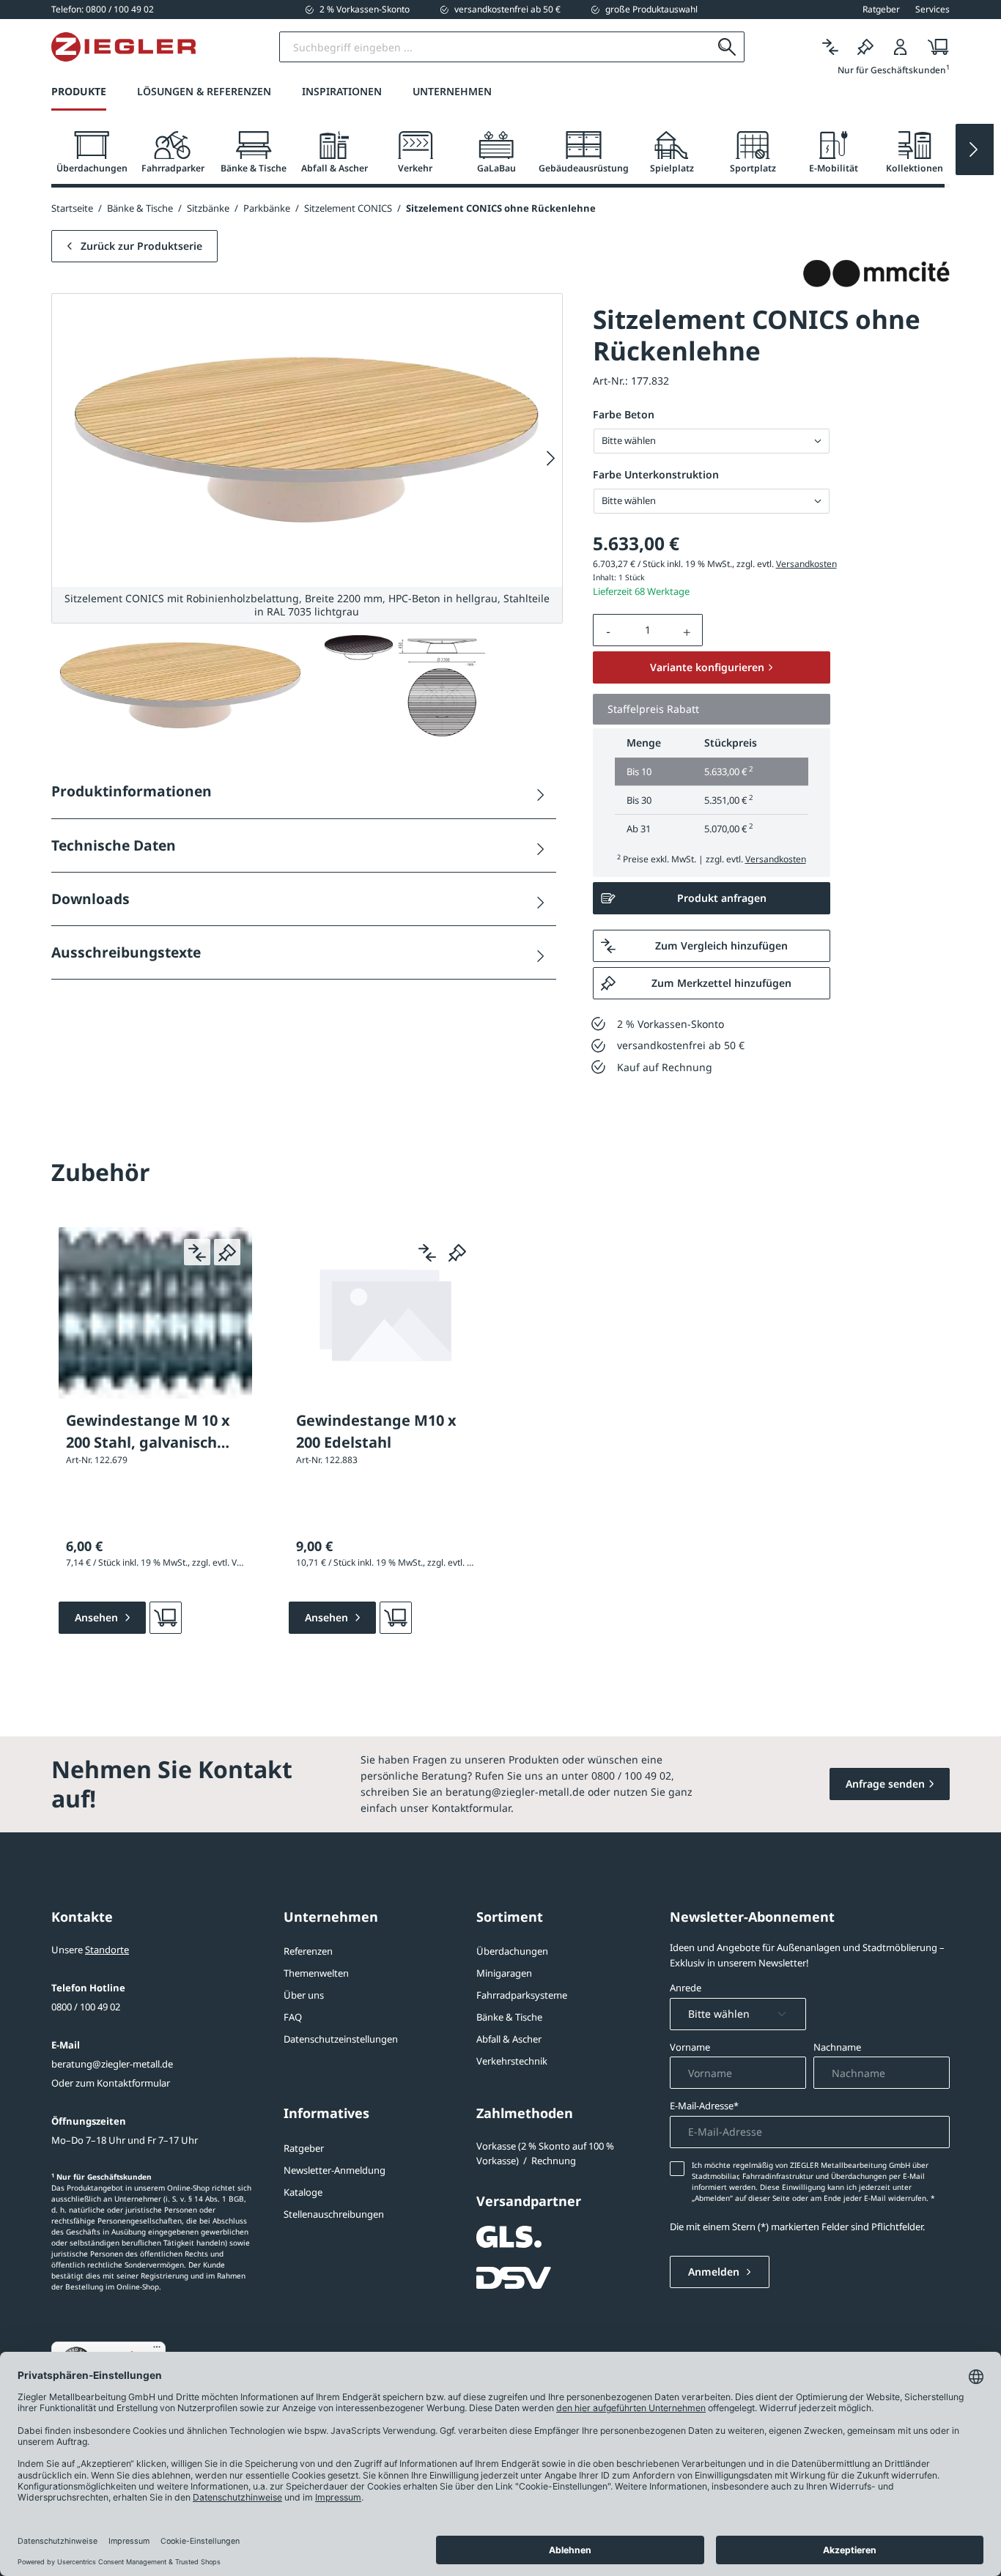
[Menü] (157, 2350)
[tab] (92, 153)
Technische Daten (114, 845)
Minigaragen (504, 1973)
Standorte (107, 1950)
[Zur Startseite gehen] (123, 47)
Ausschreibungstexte (126, 952)
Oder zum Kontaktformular (111, 2083)
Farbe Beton (624, 414)
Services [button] (932, 10)
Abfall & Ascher (509, 2039)
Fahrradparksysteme (522, 1995)
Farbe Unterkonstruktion (656, 474)
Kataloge (303, 2192)
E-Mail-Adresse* (704, 2106)
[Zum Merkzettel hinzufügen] (227, 1252)
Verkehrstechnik (512, 2061)
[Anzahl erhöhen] (687, 630)
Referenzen (308, 1951)
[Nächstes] (551, 458)
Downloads (91, 899)
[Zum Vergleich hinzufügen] (197, 1252)
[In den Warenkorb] (166, 1618)
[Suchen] (727, 47)
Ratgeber (304, 2148)
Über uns (304, 1995)
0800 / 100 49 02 (86, 2007)
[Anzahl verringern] (608, 630)
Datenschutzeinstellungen (341, 2039)
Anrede (686, 1988)
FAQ (293, 2017)
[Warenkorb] (934, 47)
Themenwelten (316, 1973)
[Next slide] (975, 149)
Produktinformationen (132, 791)
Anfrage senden (885, 1784)
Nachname (837, 2047)
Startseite (72, 208)
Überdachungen (512, 1951)
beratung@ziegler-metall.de (112, 2064)
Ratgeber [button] (881, 10)
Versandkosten (806, 564)
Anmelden (715, 2272)
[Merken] (865, 47)
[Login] (901, 47)
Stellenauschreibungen (334, 2214)
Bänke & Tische (509, 2017)
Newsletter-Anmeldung (335, 2170)
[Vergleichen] (830, 47)
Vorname (690, 2047)
